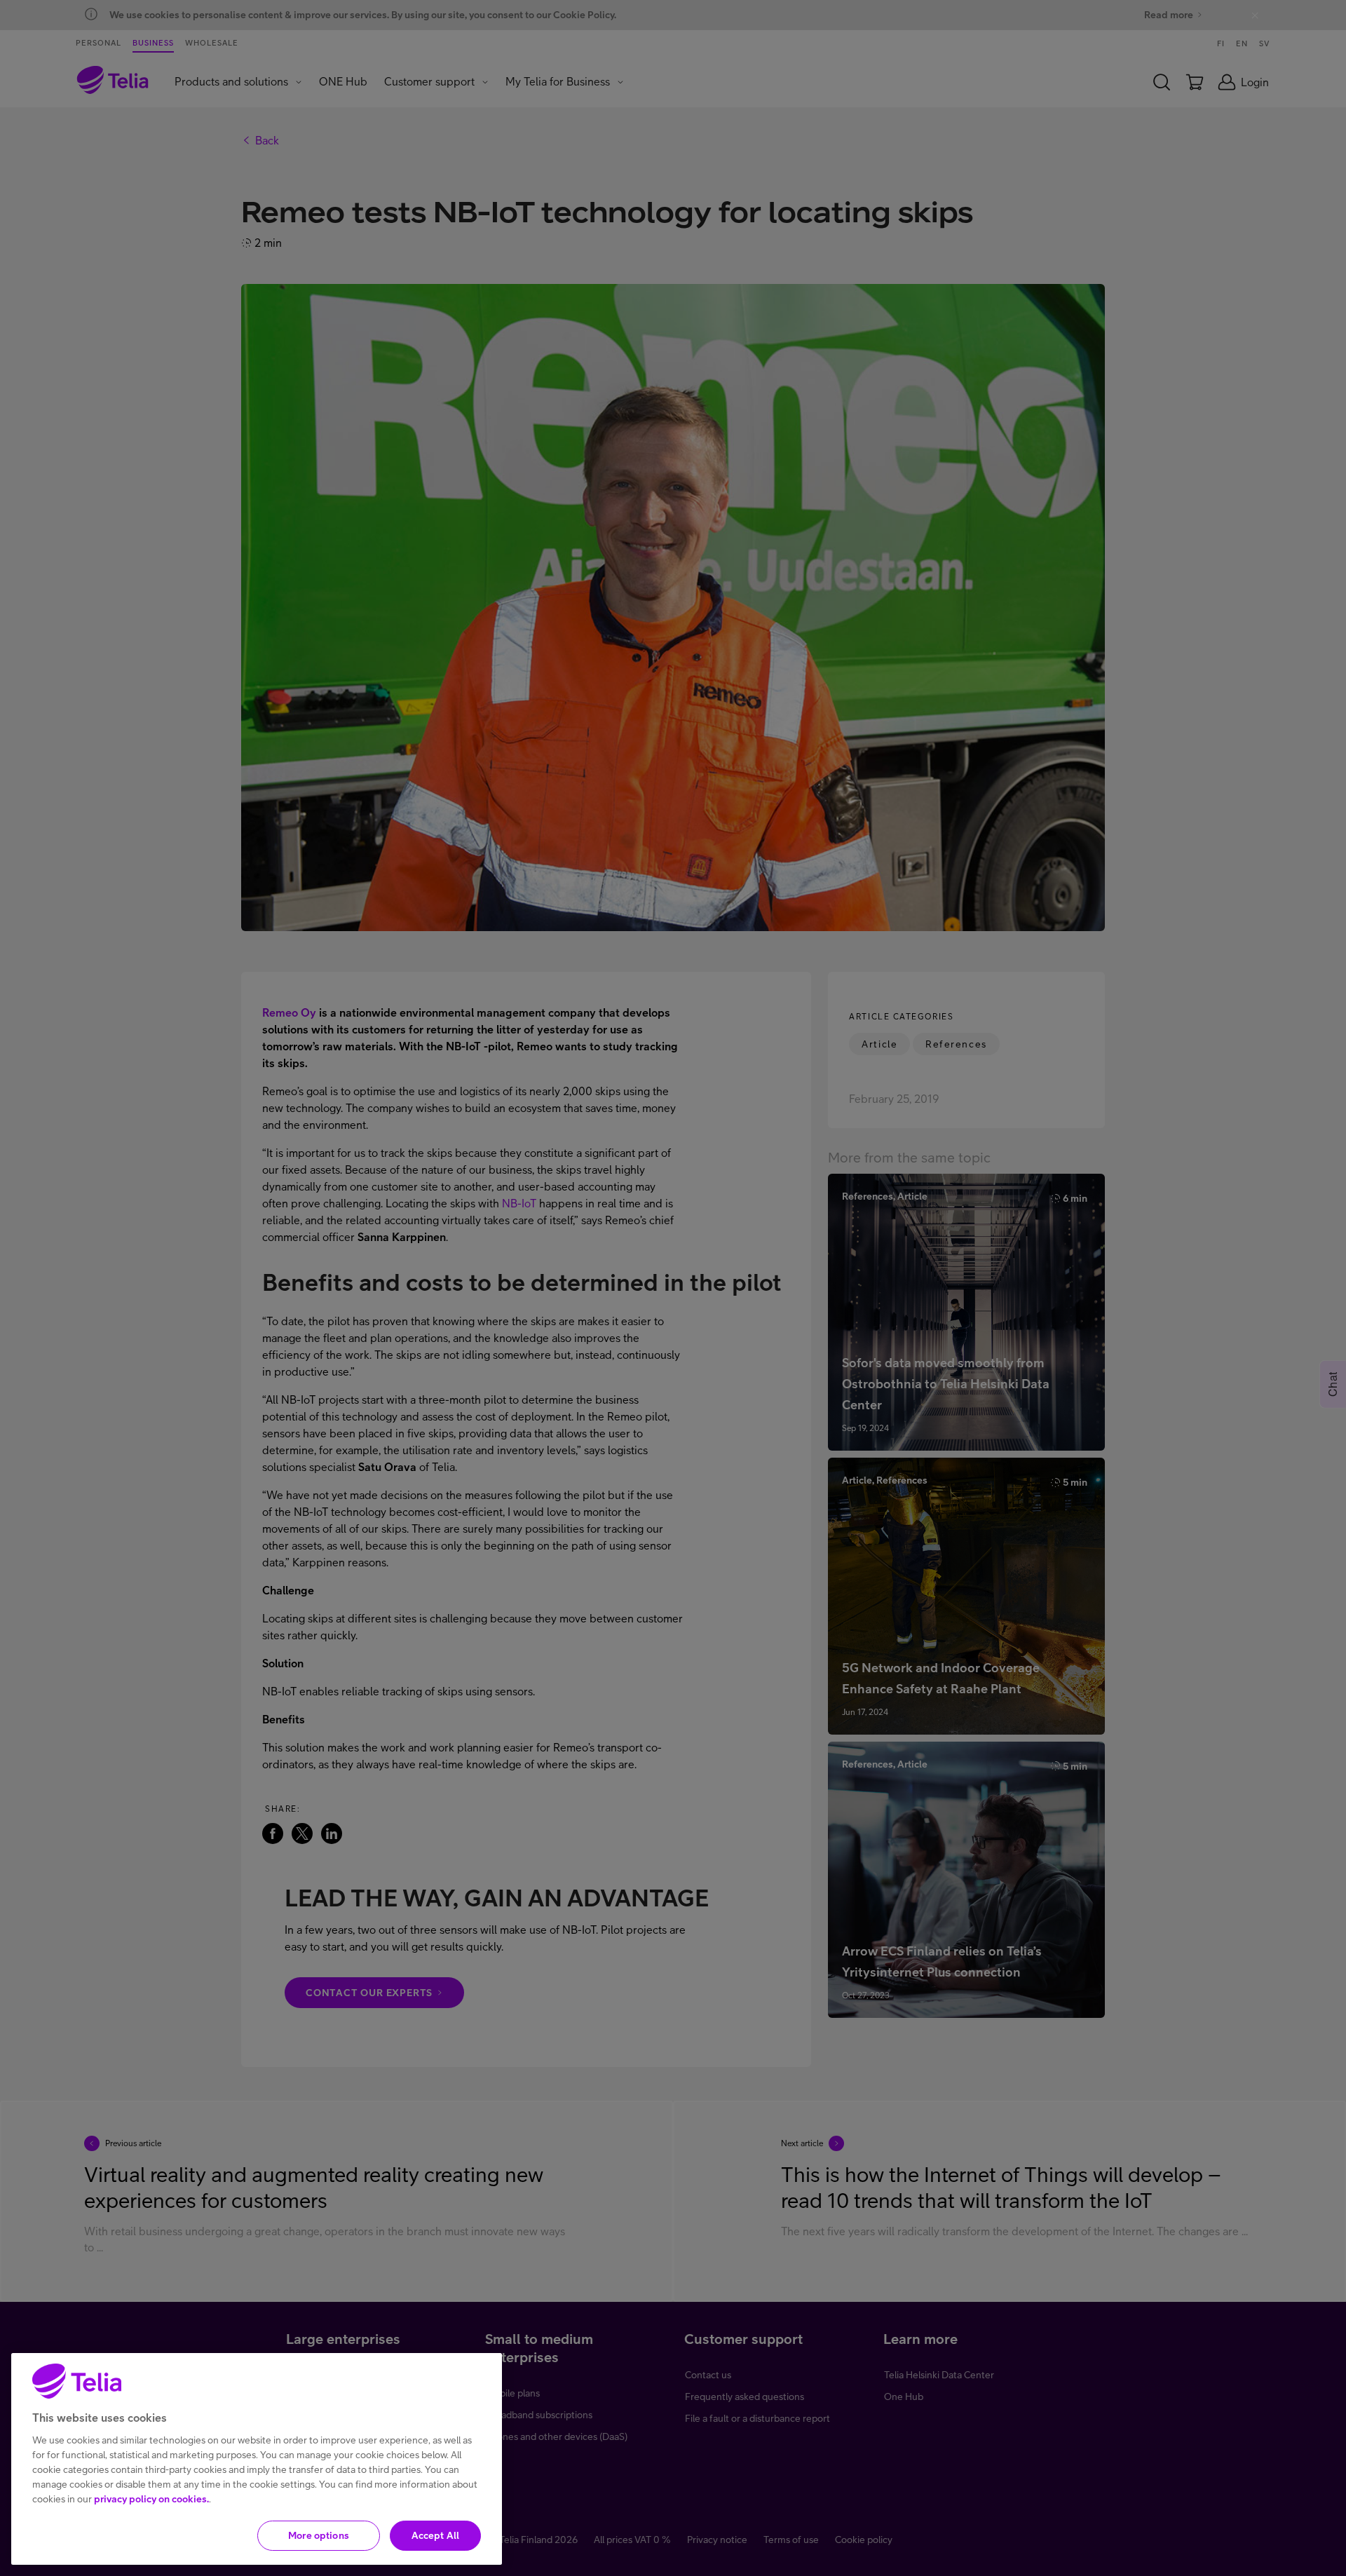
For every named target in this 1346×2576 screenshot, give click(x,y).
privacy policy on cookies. (151, 2499)
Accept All (435, 2535)
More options (319, 2535)
